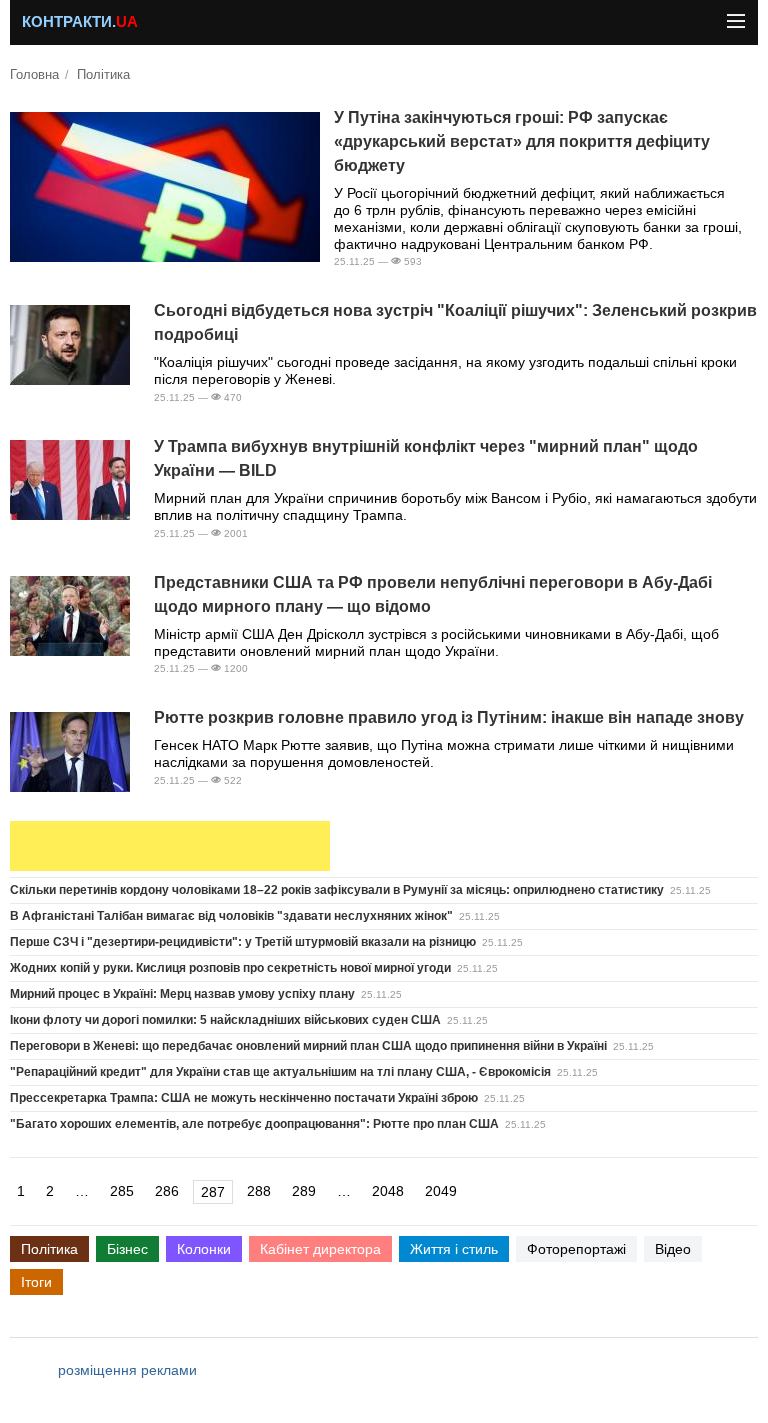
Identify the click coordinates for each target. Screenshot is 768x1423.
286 (167, 1191)
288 (259, 1191)
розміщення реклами (127, 1370)
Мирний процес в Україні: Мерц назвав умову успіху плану (182, 994)
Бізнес (127, 1249)
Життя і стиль (454, 1249)
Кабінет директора (320, 1249)
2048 (388, 1191)
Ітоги (36, 1282)
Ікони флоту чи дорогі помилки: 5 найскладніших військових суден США (225, 1020)
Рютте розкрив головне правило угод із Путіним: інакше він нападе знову (449, 717)
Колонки (204, 1249)
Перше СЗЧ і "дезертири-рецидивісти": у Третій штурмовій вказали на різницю (243, 942)
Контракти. (80, 22)
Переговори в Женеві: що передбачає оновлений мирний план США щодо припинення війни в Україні (308, 1046)
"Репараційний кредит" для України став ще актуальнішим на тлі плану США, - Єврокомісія (280, 1072)
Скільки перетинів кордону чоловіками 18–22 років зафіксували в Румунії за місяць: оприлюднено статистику (337, 890)
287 (213, 1192)
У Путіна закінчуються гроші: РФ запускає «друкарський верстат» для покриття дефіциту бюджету (522, 141)
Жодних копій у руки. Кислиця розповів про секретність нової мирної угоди (230, 968)
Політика (103, 75)
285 (122, 1191)
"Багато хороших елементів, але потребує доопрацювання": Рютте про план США (254, 1124)
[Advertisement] (170, 846)
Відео (673, 1249)
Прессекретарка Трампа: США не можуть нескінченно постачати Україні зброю (244, 1098)
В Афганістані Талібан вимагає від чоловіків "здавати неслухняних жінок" (231, 916)
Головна (34, 75)
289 (304, 1191)
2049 (441, 1191)
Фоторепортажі (576, 1249)
